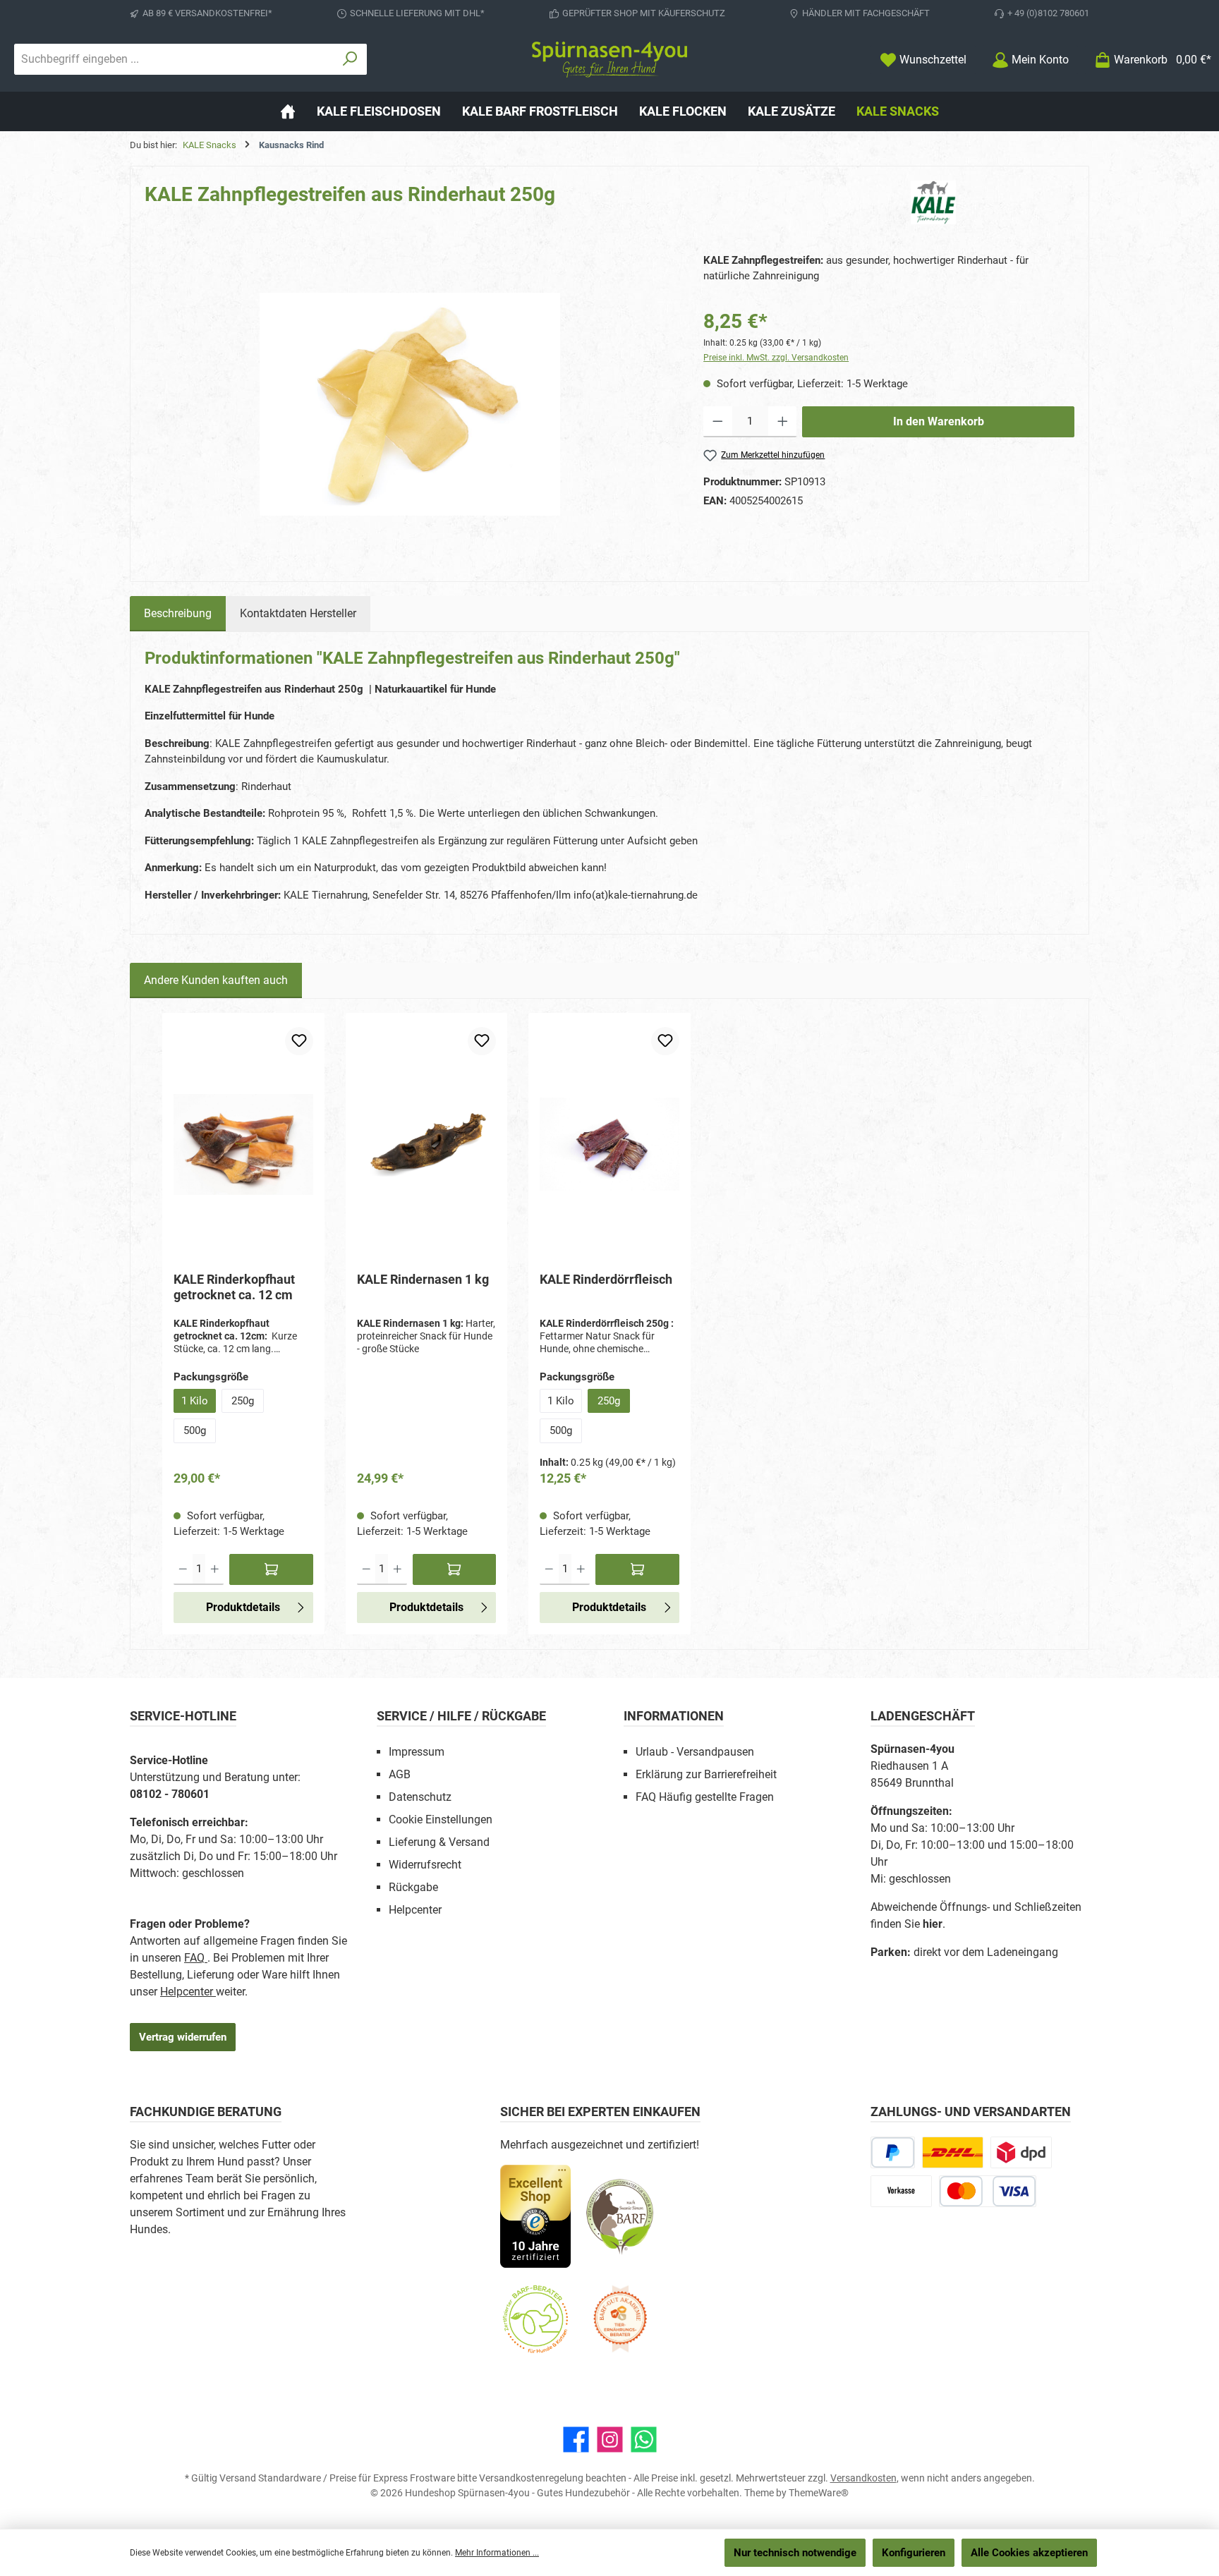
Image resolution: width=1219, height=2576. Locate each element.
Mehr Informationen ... (497, 2553)
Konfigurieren (914, 2553)
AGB (400, 1774)
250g (243, 1401)
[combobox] (174, 59)
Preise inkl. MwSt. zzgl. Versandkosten (776, 358)
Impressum (417, 1752)
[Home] (288, 111)
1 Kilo (195, 1401)
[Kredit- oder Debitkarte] (988, 2191)
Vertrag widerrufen (183, 2037)
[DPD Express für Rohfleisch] (1021, 2152)
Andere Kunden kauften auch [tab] (216, 980)
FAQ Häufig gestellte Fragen (705, 1797)
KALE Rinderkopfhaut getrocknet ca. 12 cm (234, 1287)
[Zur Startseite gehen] (609, 60)
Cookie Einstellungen (441, 1819)
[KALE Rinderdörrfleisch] (609, 1144)
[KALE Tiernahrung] (993, 202)
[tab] (178, 614)
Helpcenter (188, 1992)
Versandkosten (863, 2478)
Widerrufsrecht (425, 1865)
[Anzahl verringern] (718, 422)
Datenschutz (420, 1797)
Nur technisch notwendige (795, 2553)
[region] (410, 404)
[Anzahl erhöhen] (783, 422)
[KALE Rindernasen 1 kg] (427, 1144)
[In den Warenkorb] (271, 1569)
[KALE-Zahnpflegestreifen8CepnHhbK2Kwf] (410, 404)
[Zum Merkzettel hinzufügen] (299, 1041)
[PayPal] (893, 2152)
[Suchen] (350, 59)
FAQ (196, 1958)
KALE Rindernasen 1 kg (423, 1279)
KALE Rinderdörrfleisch (606, 1279)
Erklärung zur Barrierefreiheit (706, 1774)
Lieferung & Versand (439, 1842)
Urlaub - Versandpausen (695, 1752)
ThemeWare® (819, 2493)
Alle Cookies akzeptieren (1029, 2553)
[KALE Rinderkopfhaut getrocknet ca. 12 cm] (243, 1144)
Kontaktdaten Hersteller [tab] (298, 613)
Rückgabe (413, 1887)
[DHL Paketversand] (953, 2152)
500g (195, 1430)
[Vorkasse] (901, 2191)
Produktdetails (243, 1607)
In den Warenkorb (939, 421)
